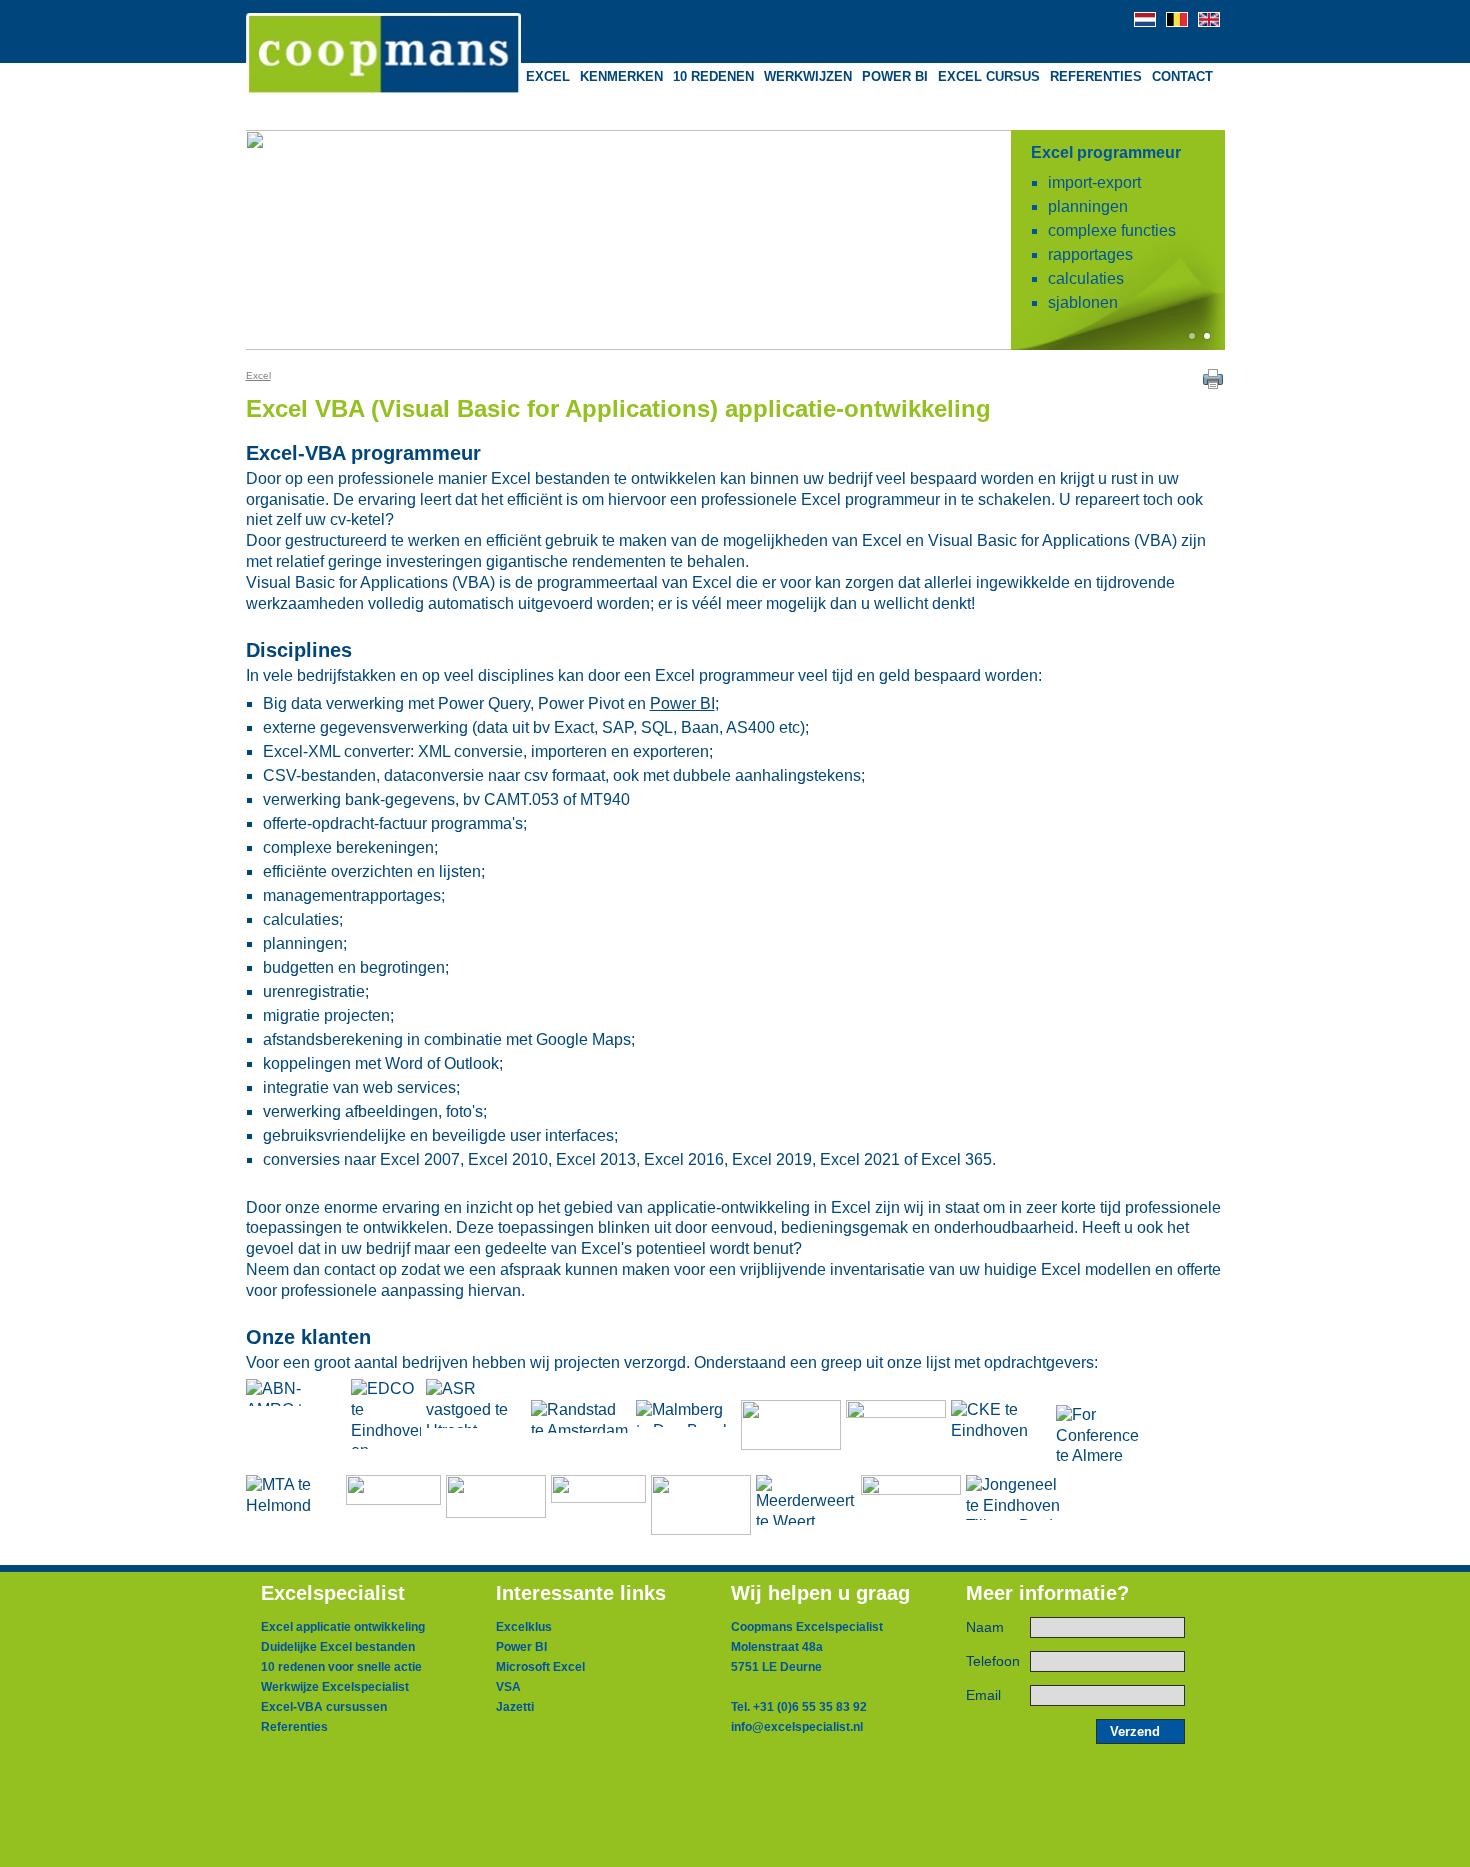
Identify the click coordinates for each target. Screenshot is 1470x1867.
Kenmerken (621, 76)
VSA (508, 1687)
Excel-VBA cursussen (324, 1707)
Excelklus (524, 1627)
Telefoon (993, 1661)
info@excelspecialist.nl (797, 1727)
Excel (258, 375)
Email (983, 1695)
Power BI (682, 703)
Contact (1182, 76)
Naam (985, 1627)
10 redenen (713, 76)
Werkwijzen (808, 76)
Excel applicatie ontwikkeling (343, 1627)
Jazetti (515, 1707)
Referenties (294, 1727)
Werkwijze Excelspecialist (335, 1687)
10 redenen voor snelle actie (341, 1667)
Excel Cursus (989, 76)
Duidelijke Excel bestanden (338, 1647)
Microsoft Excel (540, 1667)
